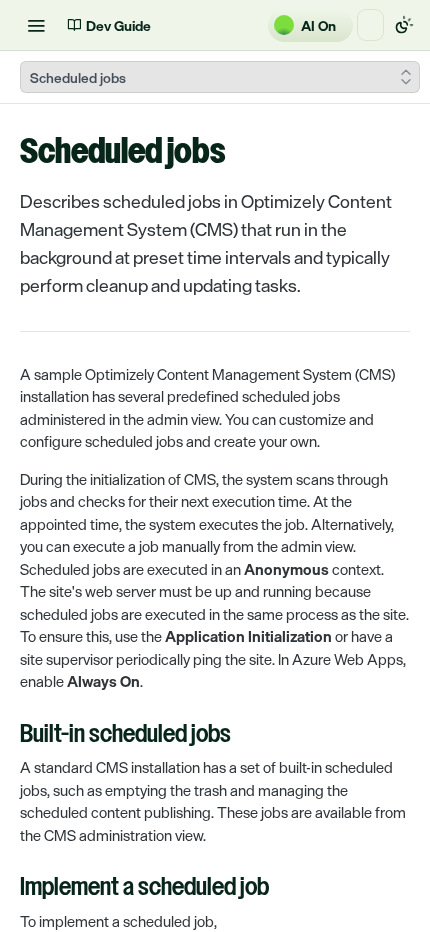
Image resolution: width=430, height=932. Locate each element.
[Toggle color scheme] (404, 25)
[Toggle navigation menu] (36, 25)
